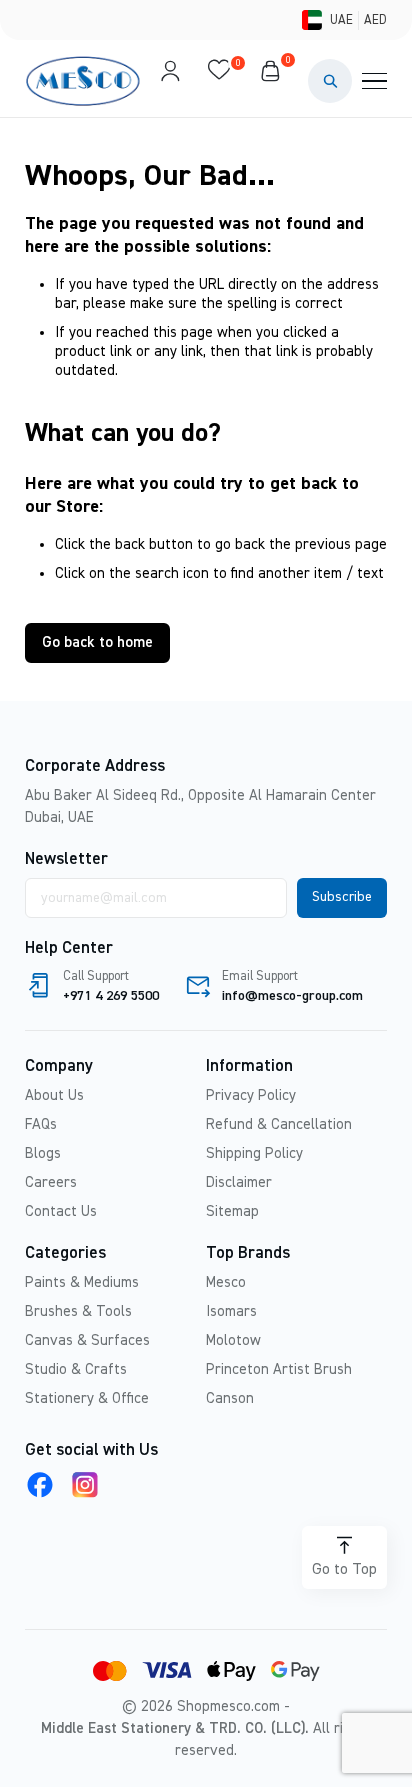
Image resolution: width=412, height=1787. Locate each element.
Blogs (43, 1153)
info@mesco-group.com (292, 996)
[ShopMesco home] (85, 81)
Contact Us (61, 1211)
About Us (54, 1095)
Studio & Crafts (76, 1369)
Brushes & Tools (78, 1311)
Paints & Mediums (82, 1282)
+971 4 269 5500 (111, 996)
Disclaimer (239, 1182)
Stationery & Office (87, 1398)
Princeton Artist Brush (279, 1369)
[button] (330, 81)
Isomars (231, 1311)
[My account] (170, 81)
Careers (51, 1182)
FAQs (41, 1124)
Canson (230, 1398)
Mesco (226, 1282)
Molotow (233, 1340)
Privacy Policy (251, 1095)
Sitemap (232, 1211)
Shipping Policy (254, 1153)
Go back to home (97, 642)
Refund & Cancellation (279, 1124)
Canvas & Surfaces (87, 1340)
